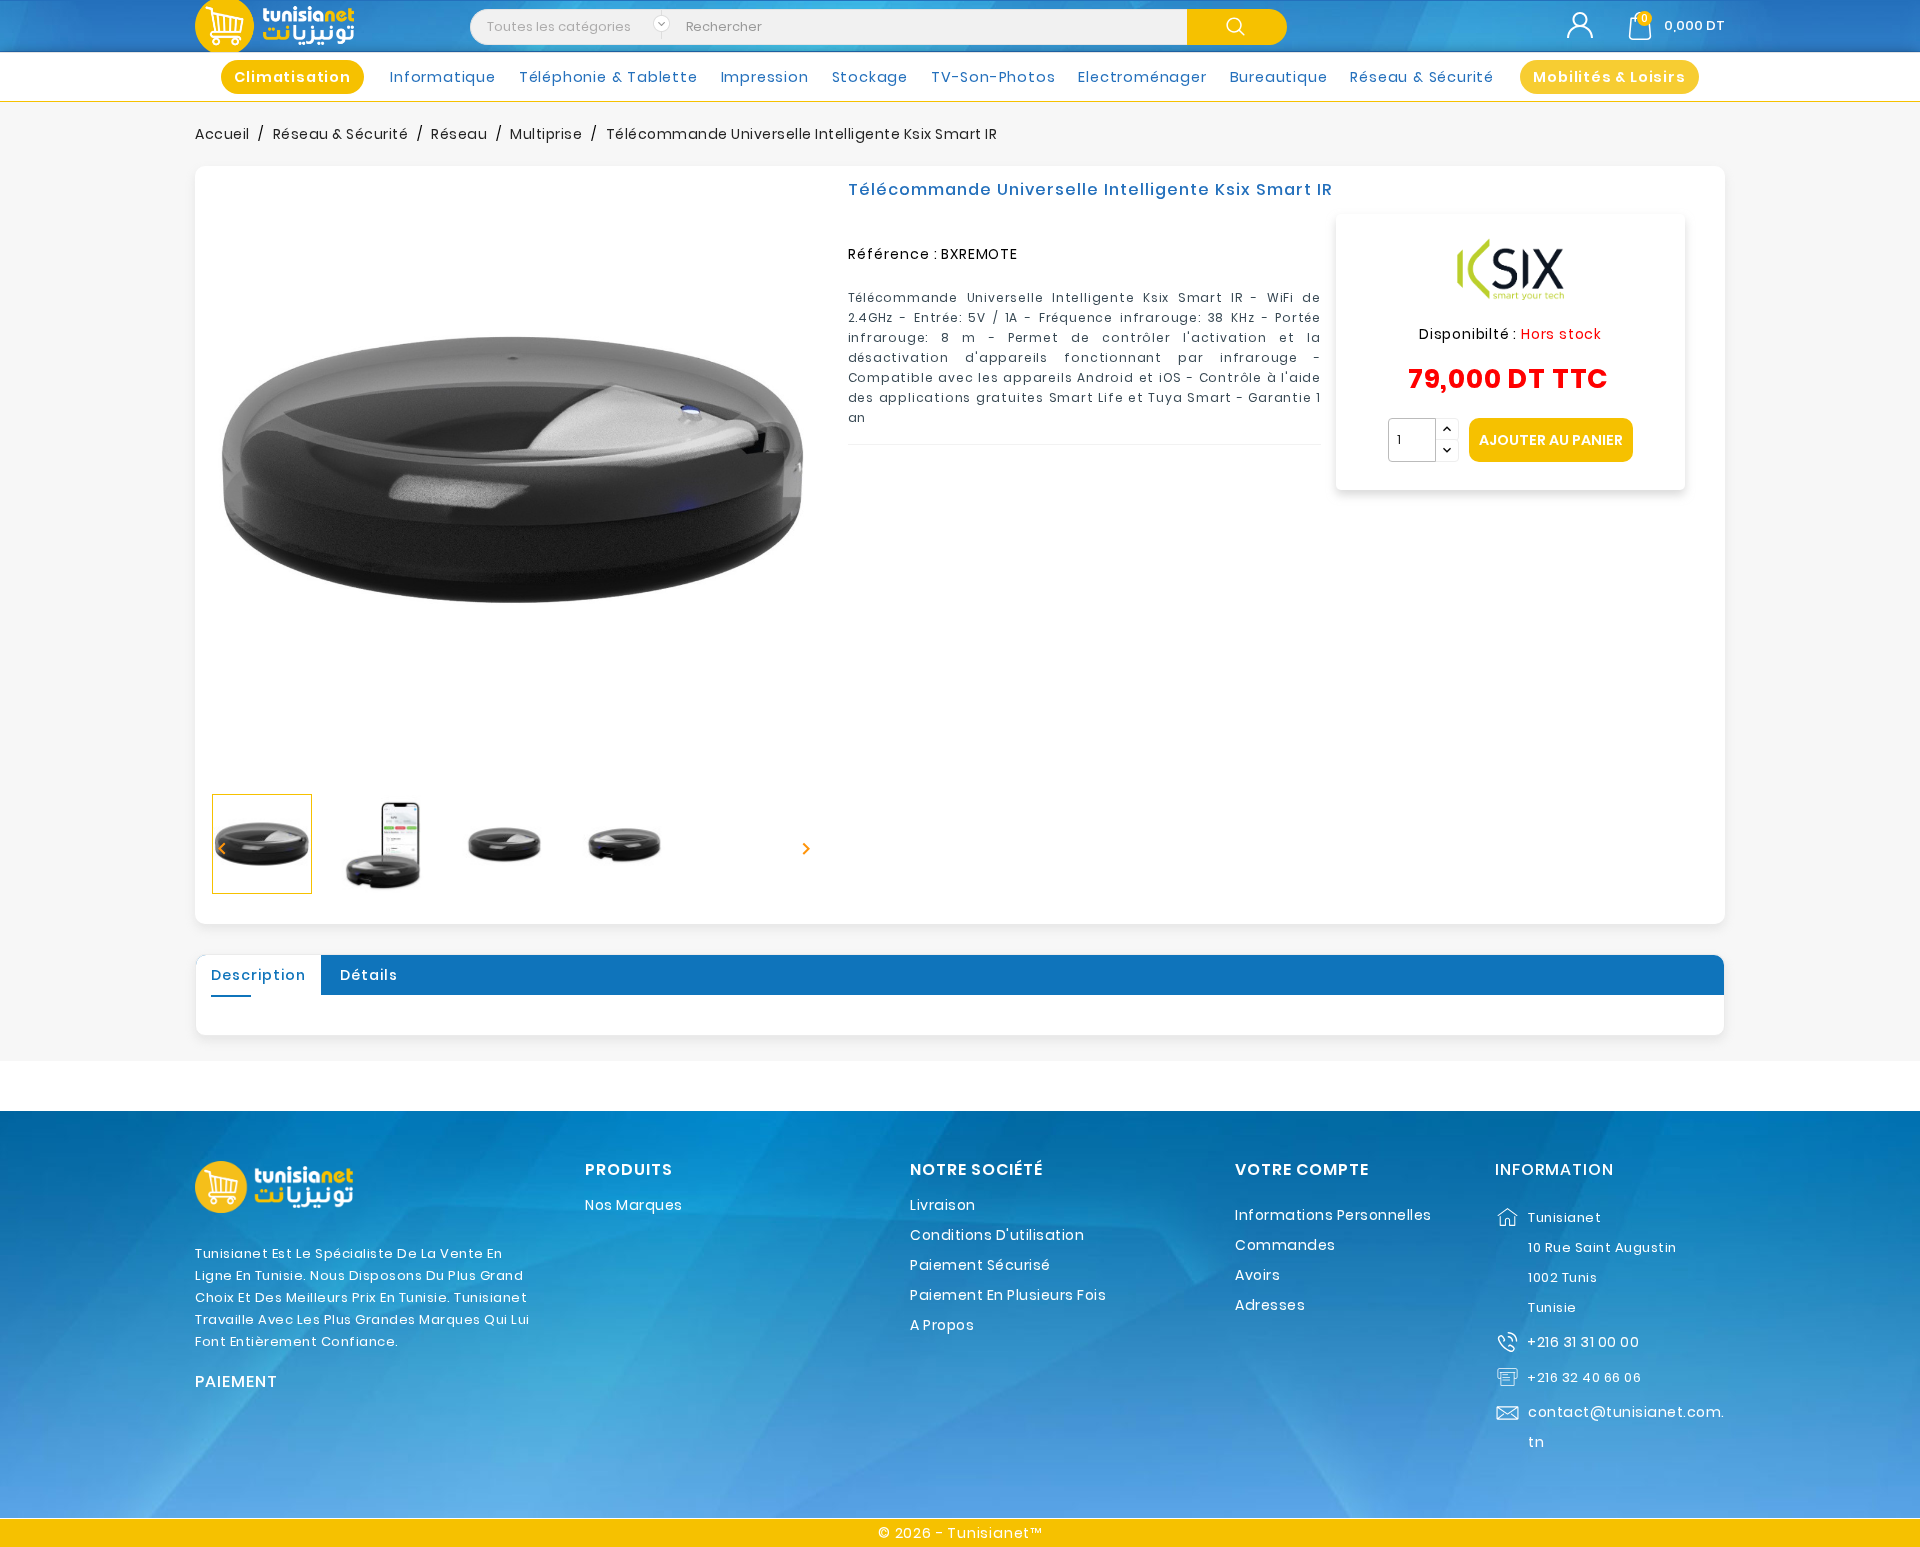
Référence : (893, 254)
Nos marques (634, 1205)
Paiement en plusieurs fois (1008, 1295)
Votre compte (1302, 1170)
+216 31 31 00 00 (1583, 1342)
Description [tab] (258, 975)
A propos (942, 1325)
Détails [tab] (369, 975)
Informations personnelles (1333, 1215)
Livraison (943, 1205)
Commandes (1285, 1245)
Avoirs (1257, 1275)
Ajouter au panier (1551, 440)
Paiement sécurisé (980, 1265)
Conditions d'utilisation (997, 1235)
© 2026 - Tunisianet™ (960, 1533)
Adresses (1270, 1305)
